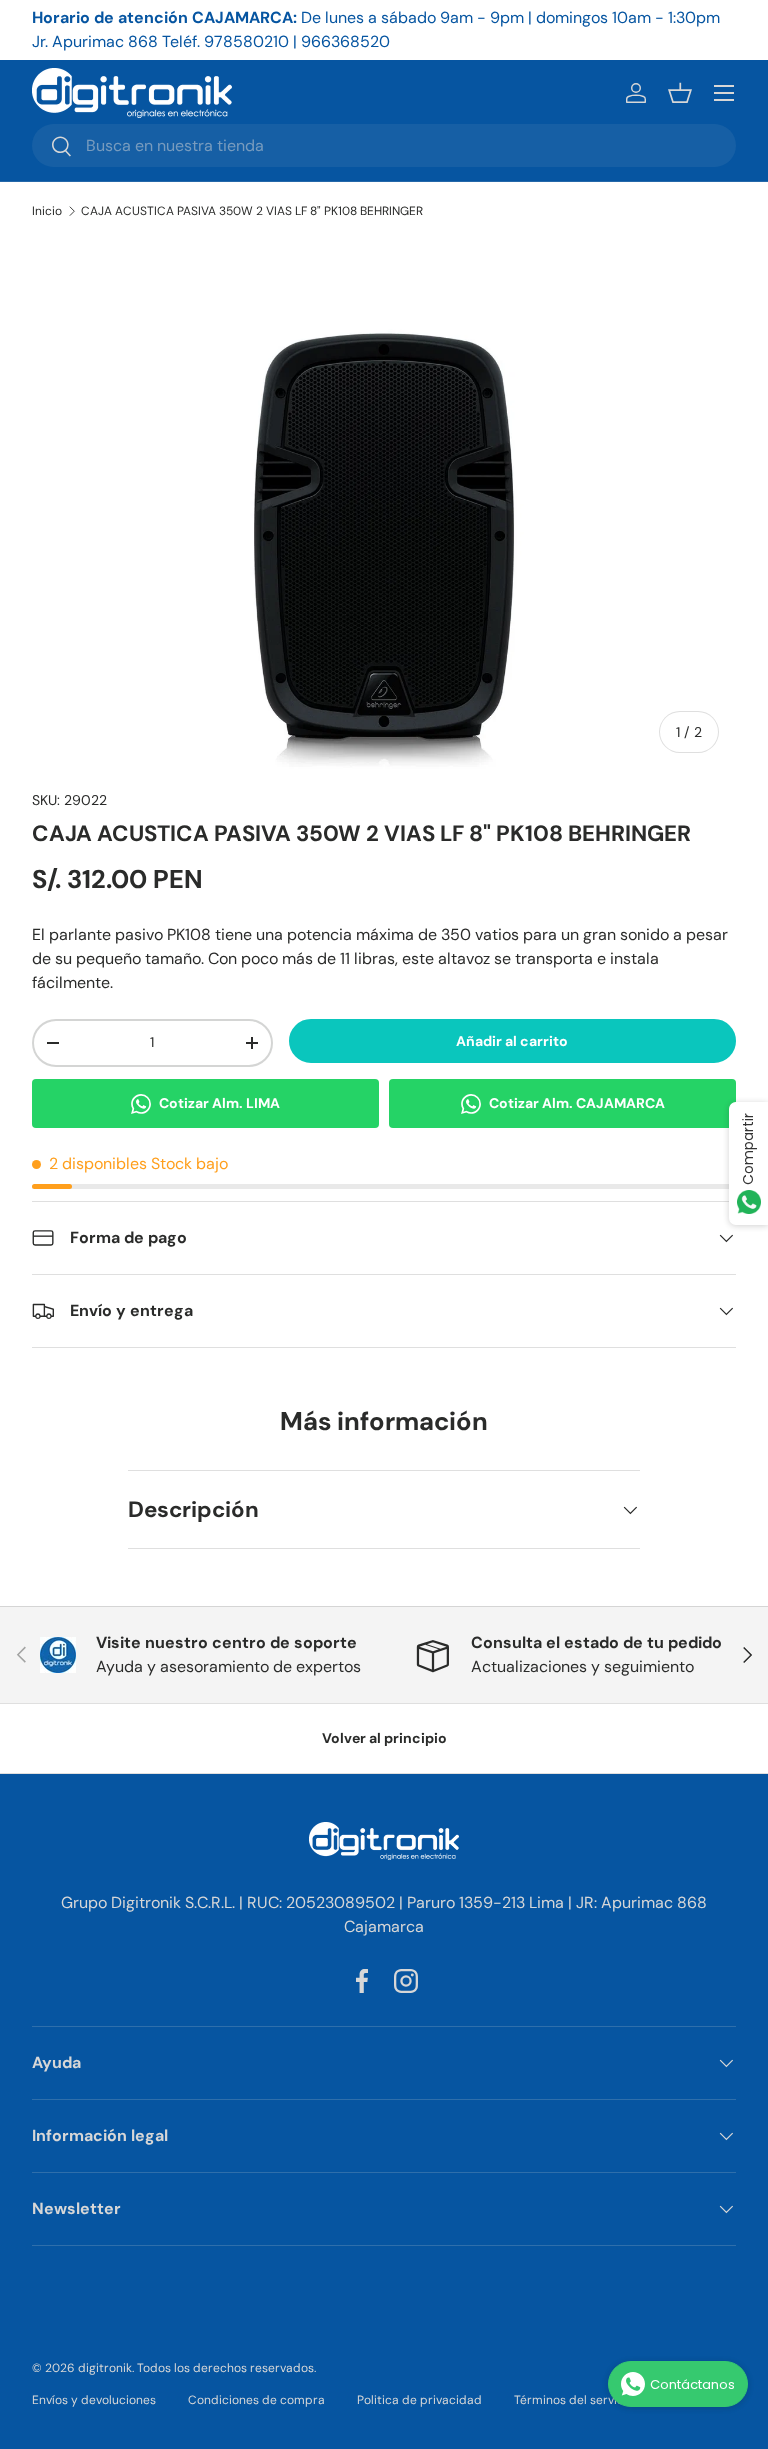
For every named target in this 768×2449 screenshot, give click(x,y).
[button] (680, 93)
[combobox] (384, 145)
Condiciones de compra (256, 2400)
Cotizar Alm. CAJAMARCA (577, 1103)
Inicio (47, 211)
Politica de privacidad (419, 2400)
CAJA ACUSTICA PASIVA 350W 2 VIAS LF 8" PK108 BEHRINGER (252, 211)
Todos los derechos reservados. (226, 2368)
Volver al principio (384, 1738)
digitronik (105, 2368)
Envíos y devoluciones (94, 2400)
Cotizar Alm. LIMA (219, 1103)
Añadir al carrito (512, 1041)
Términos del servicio (574, 2400)
